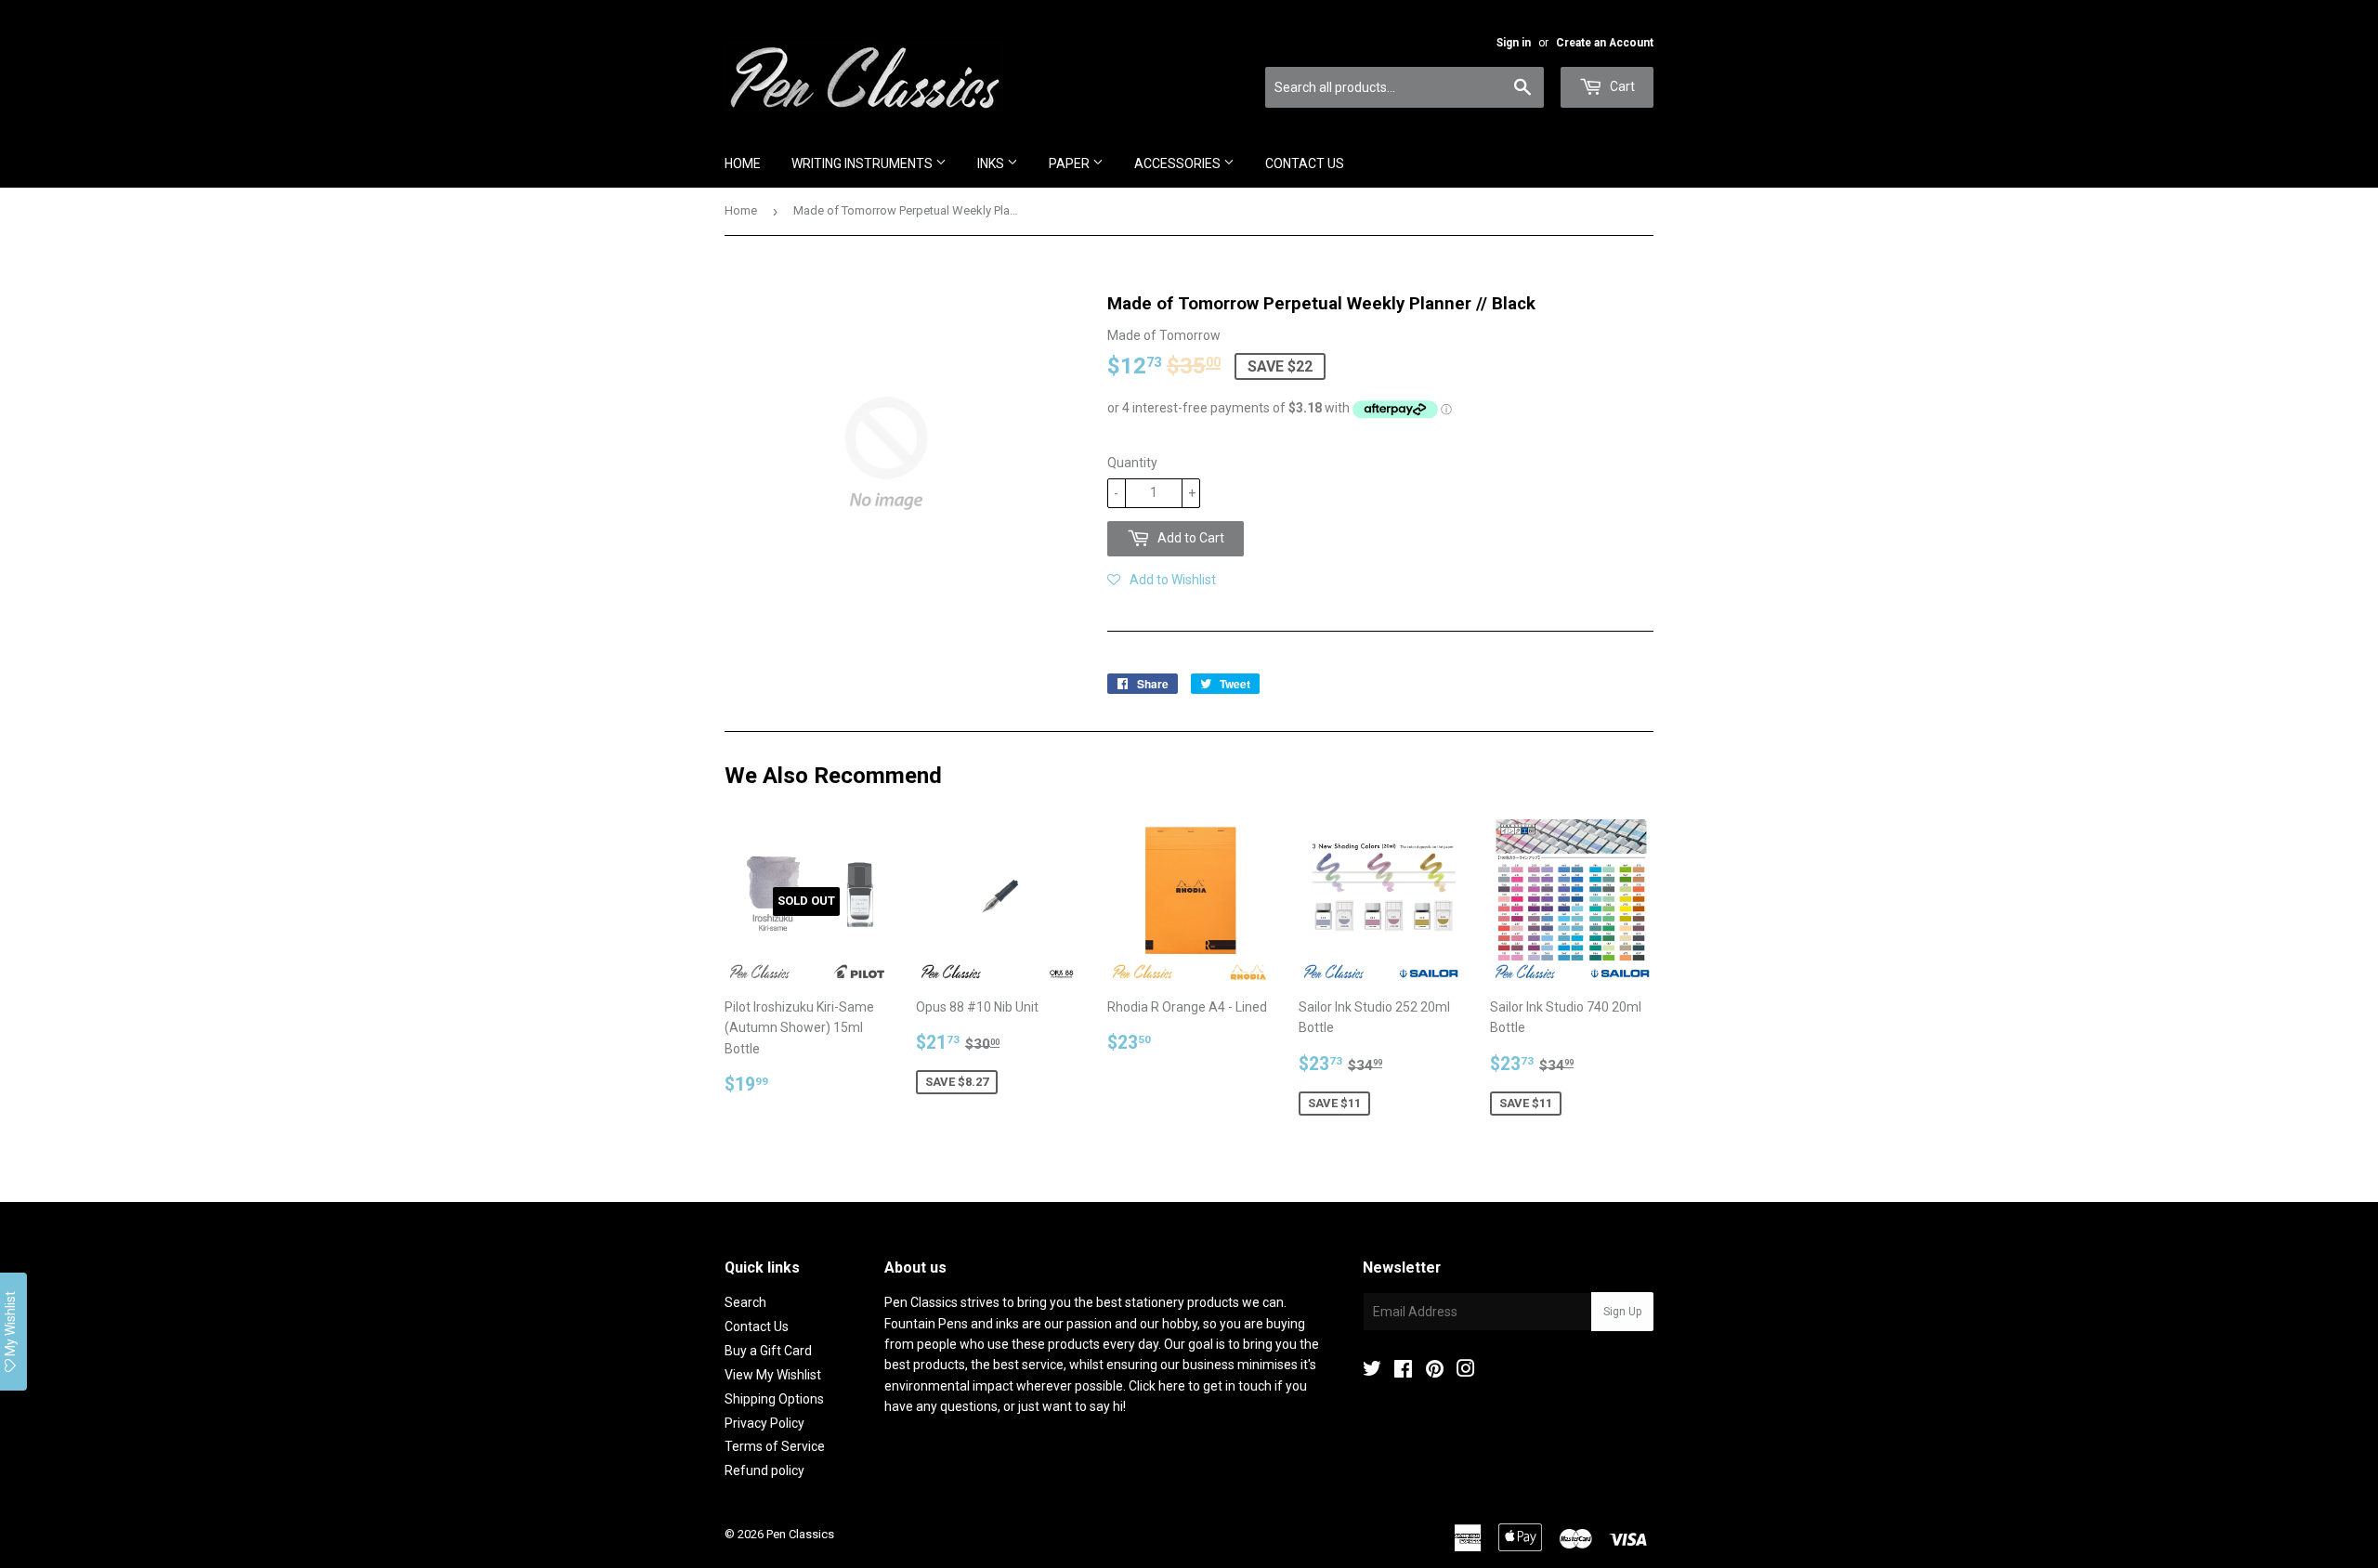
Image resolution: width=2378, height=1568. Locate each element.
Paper (1071, 163)
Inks (992, 163)
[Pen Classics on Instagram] (1466, 1371)
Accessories (1179, 163)
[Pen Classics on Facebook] (1403, 1371)
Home (743, 163)
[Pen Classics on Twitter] (1372, 1371)
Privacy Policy (764, 1423)
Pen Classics (800, 1534)
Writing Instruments (863, 163)
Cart (1621, 86)
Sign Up (1622, 1312)
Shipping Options (774, 1399)
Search (745, 1302)
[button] (1162, 580)
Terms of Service (775, 1446)
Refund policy (764, 1470)
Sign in (1514, 43)
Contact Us (1305, 163)
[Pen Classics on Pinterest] (1435, 1371)
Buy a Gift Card (768, 1351)
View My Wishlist (773, 1375)
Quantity (1132, 463)
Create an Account (1605, 43)
